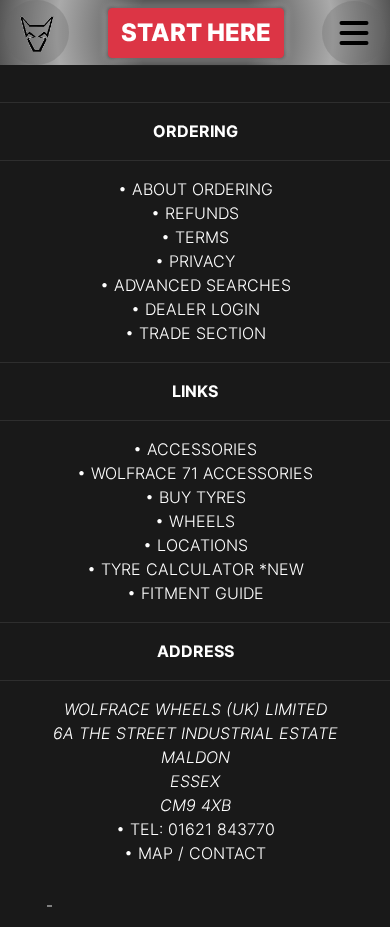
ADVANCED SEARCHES (202, 285)
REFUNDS (202, 213)
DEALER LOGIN (202, 309)
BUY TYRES (202, 497)
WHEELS (202, 521)
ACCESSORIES (202, 449)
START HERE (196, 32)
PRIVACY (202, 261)
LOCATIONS (202, 545)
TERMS (202, 237)
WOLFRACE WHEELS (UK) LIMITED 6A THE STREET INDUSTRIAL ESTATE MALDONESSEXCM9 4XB (195, 757)
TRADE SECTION (202, 333)
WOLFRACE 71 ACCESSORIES (202, 473)
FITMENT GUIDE (202, 593)
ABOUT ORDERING (202, 189)
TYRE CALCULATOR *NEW (202, 569)
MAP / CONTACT (202, 853)
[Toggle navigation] (354, 33)
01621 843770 (221, 829)
